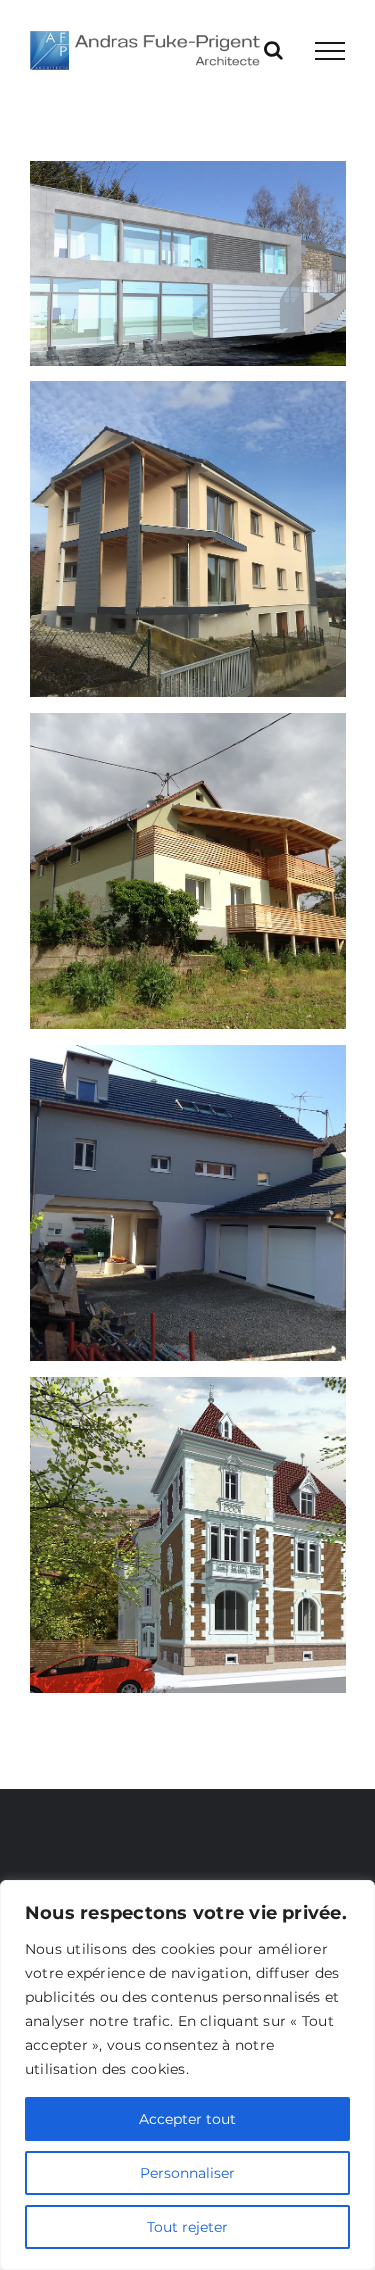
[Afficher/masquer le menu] (330, 51)
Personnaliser (187, 2173)
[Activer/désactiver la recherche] (273, 50)
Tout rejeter (187, 2227)
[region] (187, 2075)
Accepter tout (187, 2119)
